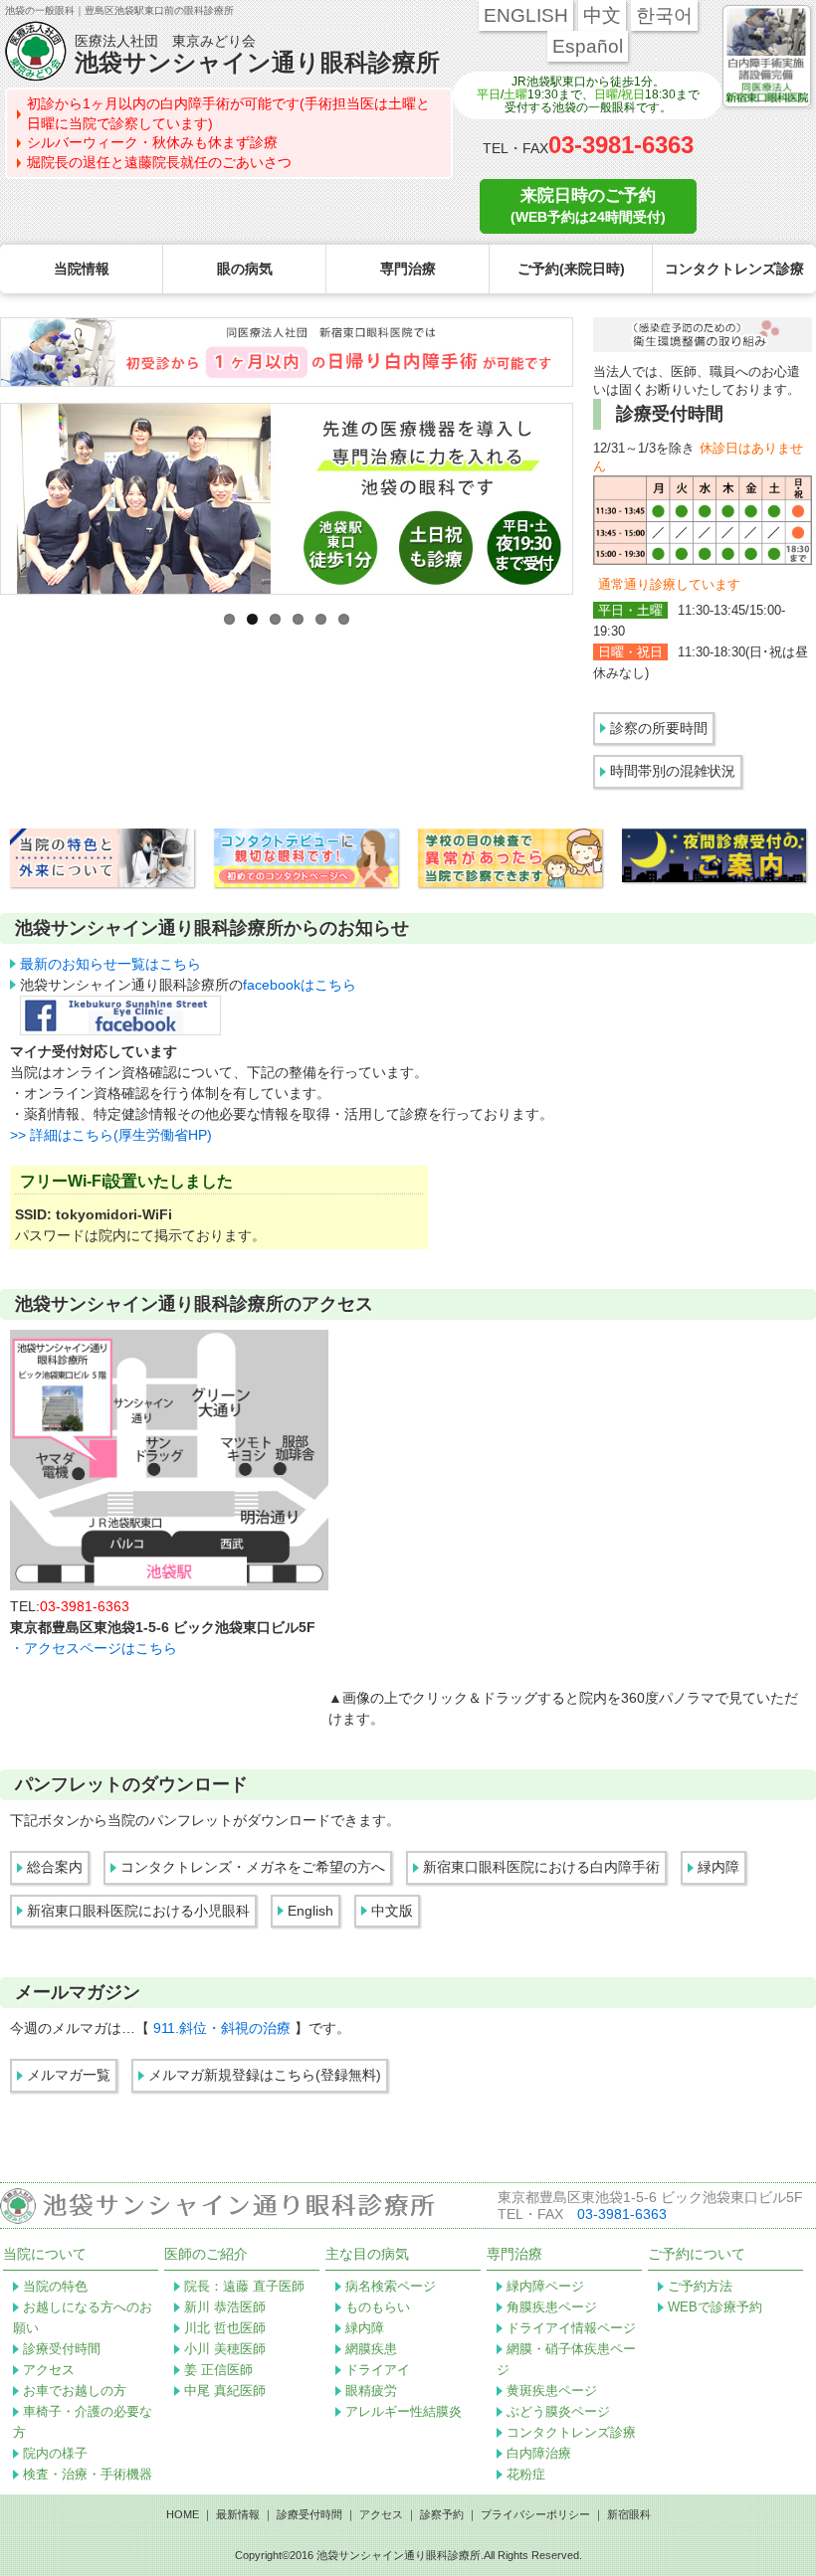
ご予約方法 (700, 2286)
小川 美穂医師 (225, 2349)
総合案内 (55, 1867)
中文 (602, 15)
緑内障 (718, 1867)
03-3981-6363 (621, 145)
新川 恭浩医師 (225, 2307)
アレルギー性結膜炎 (404, 2411)
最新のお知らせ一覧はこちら (110, 964)
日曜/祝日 (619, 94)
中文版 (392, 1911)
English (310, 1911)
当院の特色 (55, 2286)
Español (588, 46)
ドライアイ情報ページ (571, 2328)
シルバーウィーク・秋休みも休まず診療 (152, 142)
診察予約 (442, 2514)
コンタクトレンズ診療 (571, 2432)
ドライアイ (378, 2370)
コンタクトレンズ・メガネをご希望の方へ (253, 1867)
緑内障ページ (545, 2286)
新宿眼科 (629, 2514)
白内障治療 (539, 2453)
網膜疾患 (371, 2349)
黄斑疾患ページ (552, 2391)
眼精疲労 (371, 2391)
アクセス (49, 2370)
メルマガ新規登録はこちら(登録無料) (265, 2075)
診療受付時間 (62, 2349)
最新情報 (238, 2514)
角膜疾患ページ (552, 2307)
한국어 (664, 15)
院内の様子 (55, 2453)
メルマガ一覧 (69, 2075)
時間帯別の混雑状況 (673, 771)
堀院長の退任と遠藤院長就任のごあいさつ (159, 162)
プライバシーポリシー (535, 2514)
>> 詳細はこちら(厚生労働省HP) (111, 1135)
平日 (489, 94)
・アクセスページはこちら (94, 1648)
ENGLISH (526, 15)
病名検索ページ (391, 2286)
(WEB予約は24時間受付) (588, 205)
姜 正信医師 (218, 2370)
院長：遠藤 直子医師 (244, 2286)
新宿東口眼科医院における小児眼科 (138, 1911)
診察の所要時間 (659, 728)
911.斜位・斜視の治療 (224, 2028)
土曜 (515, 94)
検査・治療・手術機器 (88, 2474)
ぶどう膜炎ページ (558, 2411)
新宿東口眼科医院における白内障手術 (541, 1867)
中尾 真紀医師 (225, 2391)
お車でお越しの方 (75, 2391)
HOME (183, 2514)
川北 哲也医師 (225, 2328)
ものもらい (378, 2307)
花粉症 (526, 2474)
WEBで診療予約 (715, 2307)
